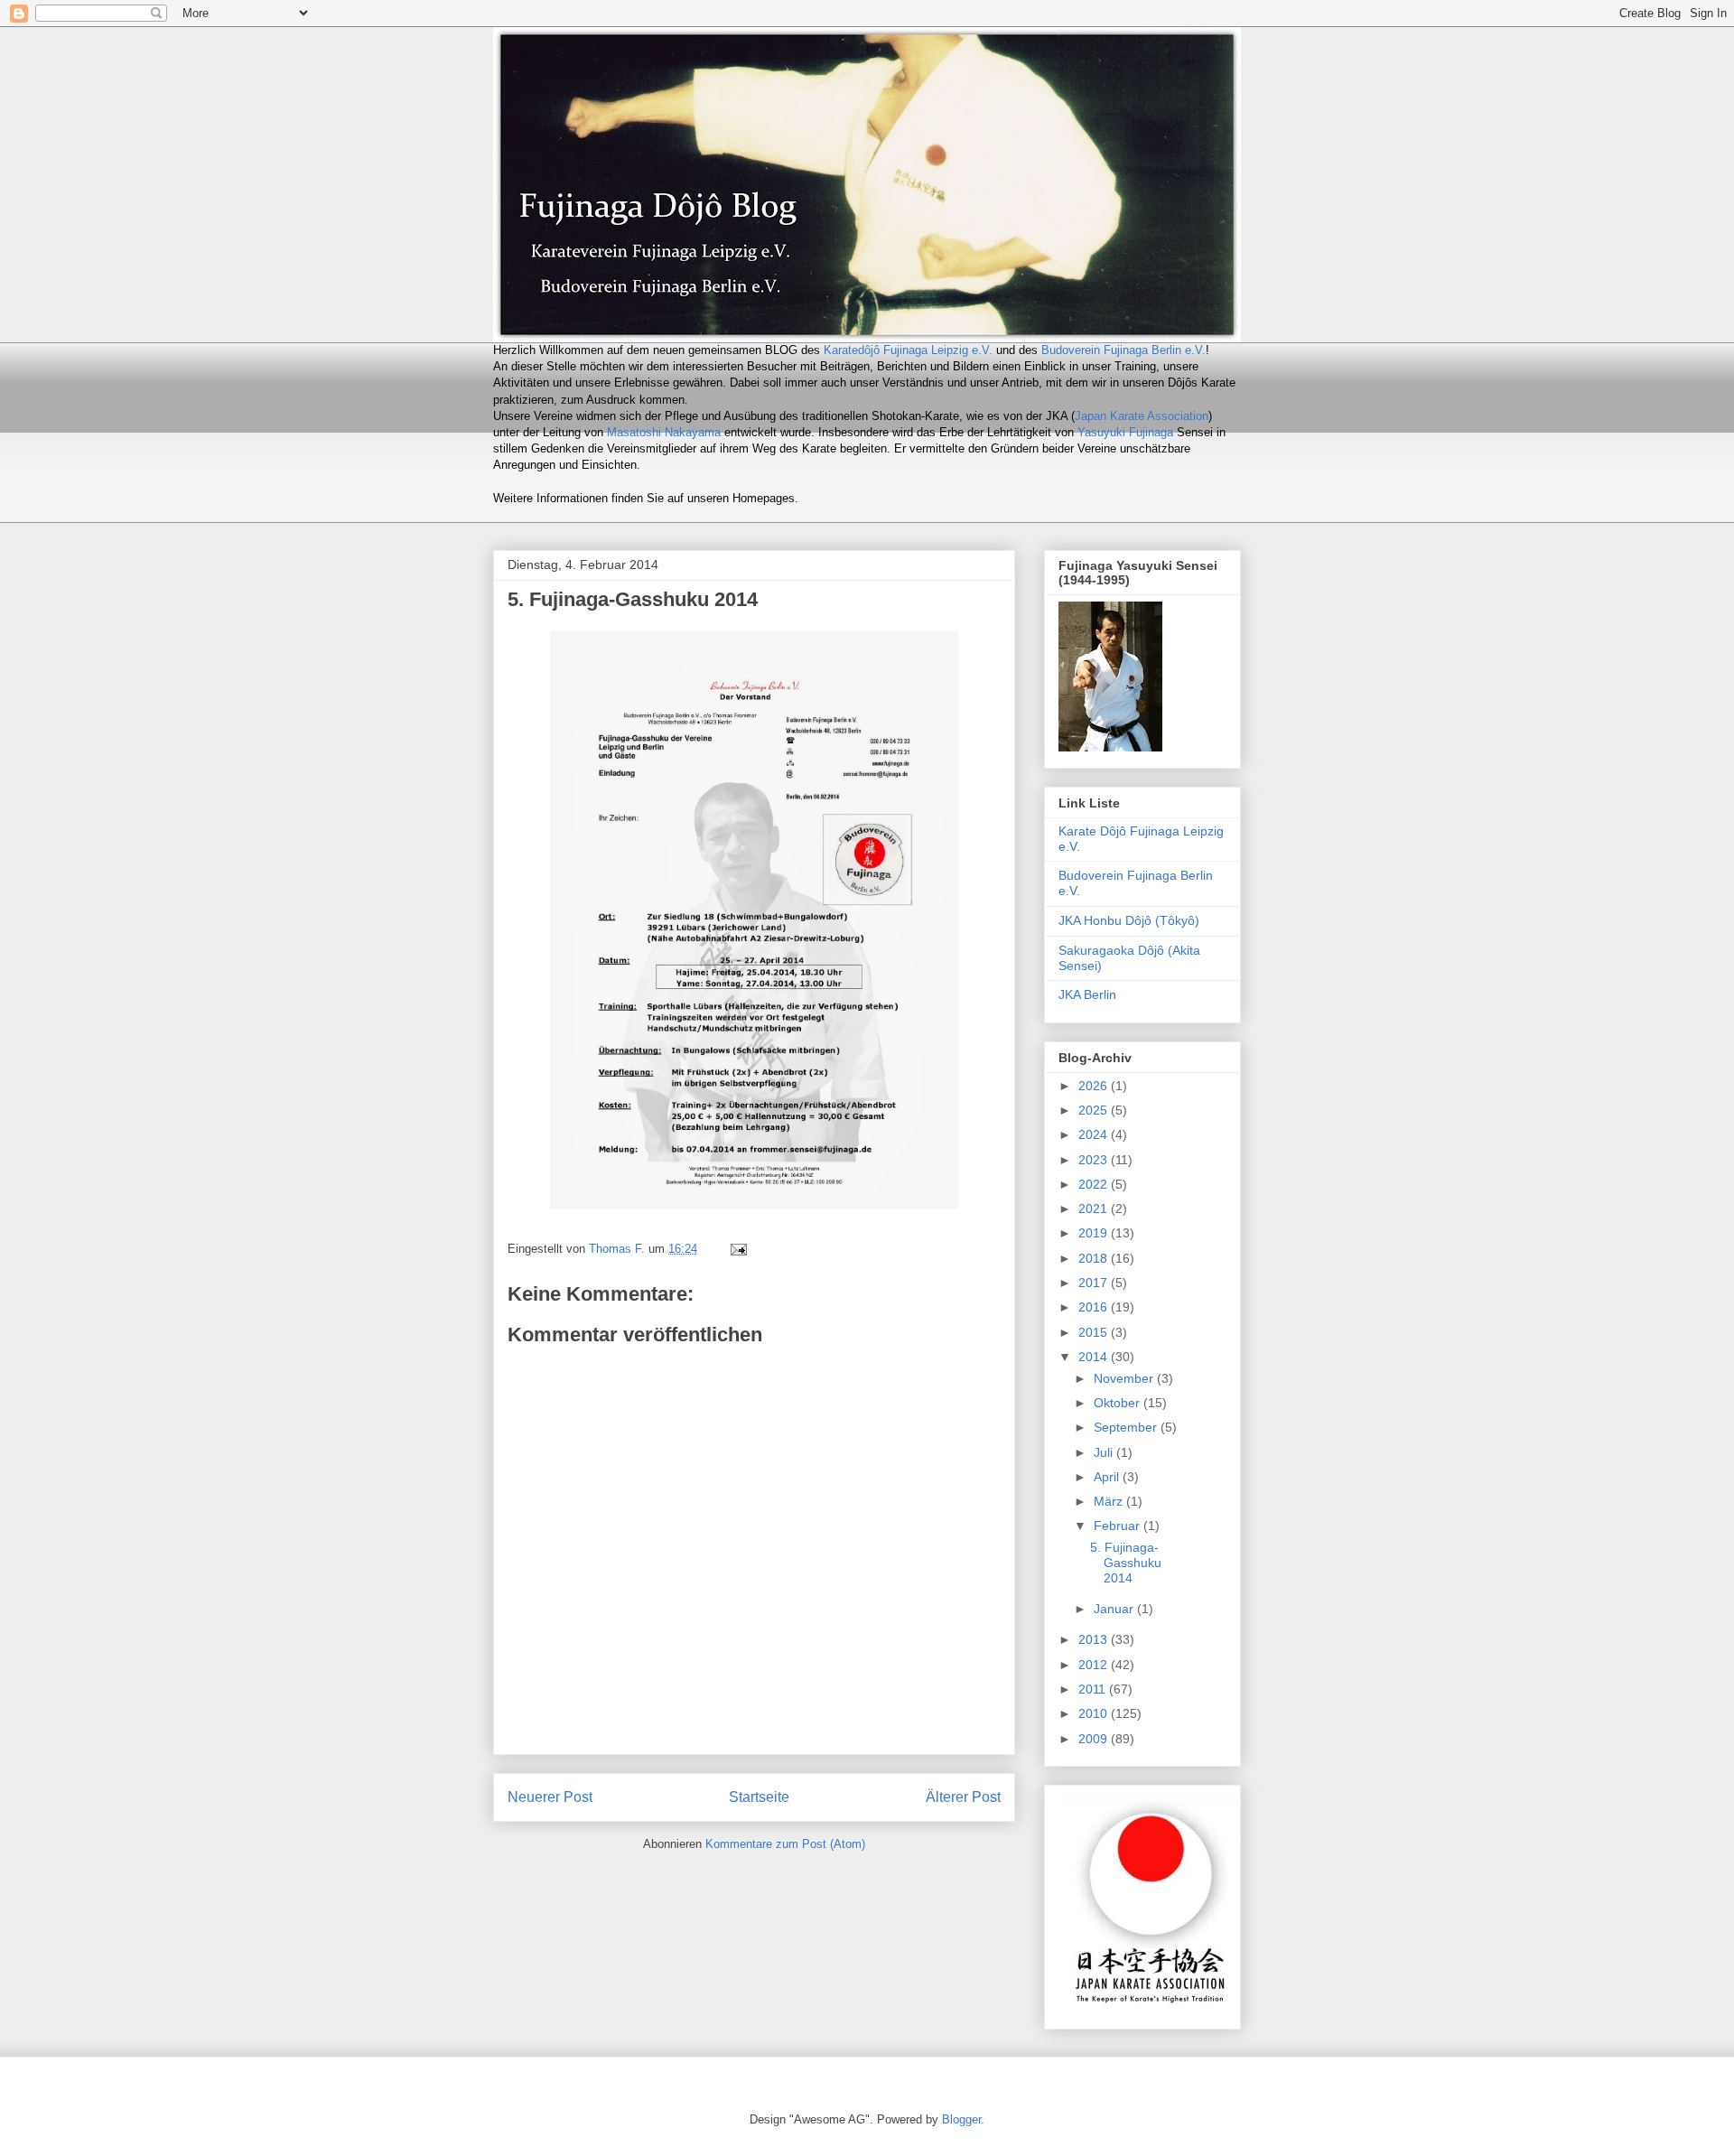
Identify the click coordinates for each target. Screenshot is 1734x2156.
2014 (1095, 1357)
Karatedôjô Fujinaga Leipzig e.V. (908, 350)
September (1127, 1427)
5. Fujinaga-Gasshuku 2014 (1126, 1563)
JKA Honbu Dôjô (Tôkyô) (1129, 920)
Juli (1105, 1452)
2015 (1095, 1332)
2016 (1095, 1307)
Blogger (961, 2119)
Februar (1119, 1526)
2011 (1094, 1689)
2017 (1095, 1283)
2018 (1095, 1258)
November (1125, 1378)
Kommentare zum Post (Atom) (785, 1844)
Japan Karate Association (1142, 416)
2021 (1095, 1209)
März (1110, 1501)
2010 (1095, 1713)
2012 (1095, 1665)
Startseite (759, 1797)
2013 (1095, 1639)
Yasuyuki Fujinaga (1125, 432)
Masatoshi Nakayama (664, 432)
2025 (1095, 1110)
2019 (1095, 1233)
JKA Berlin (1087, 994)
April (1108, 1477)
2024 (1095, 1134)
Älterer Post (963, 1797)
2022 (1095, 1184)
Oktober (1119, 1403)
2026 (1095, 1086)
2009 (1095, 1739)
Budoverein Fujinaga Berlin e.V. (1123, 350)
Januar (1115, 1609)
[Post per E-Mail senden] (737, 1249)
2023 (1095, 1160)
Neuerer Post (550, 1797)
